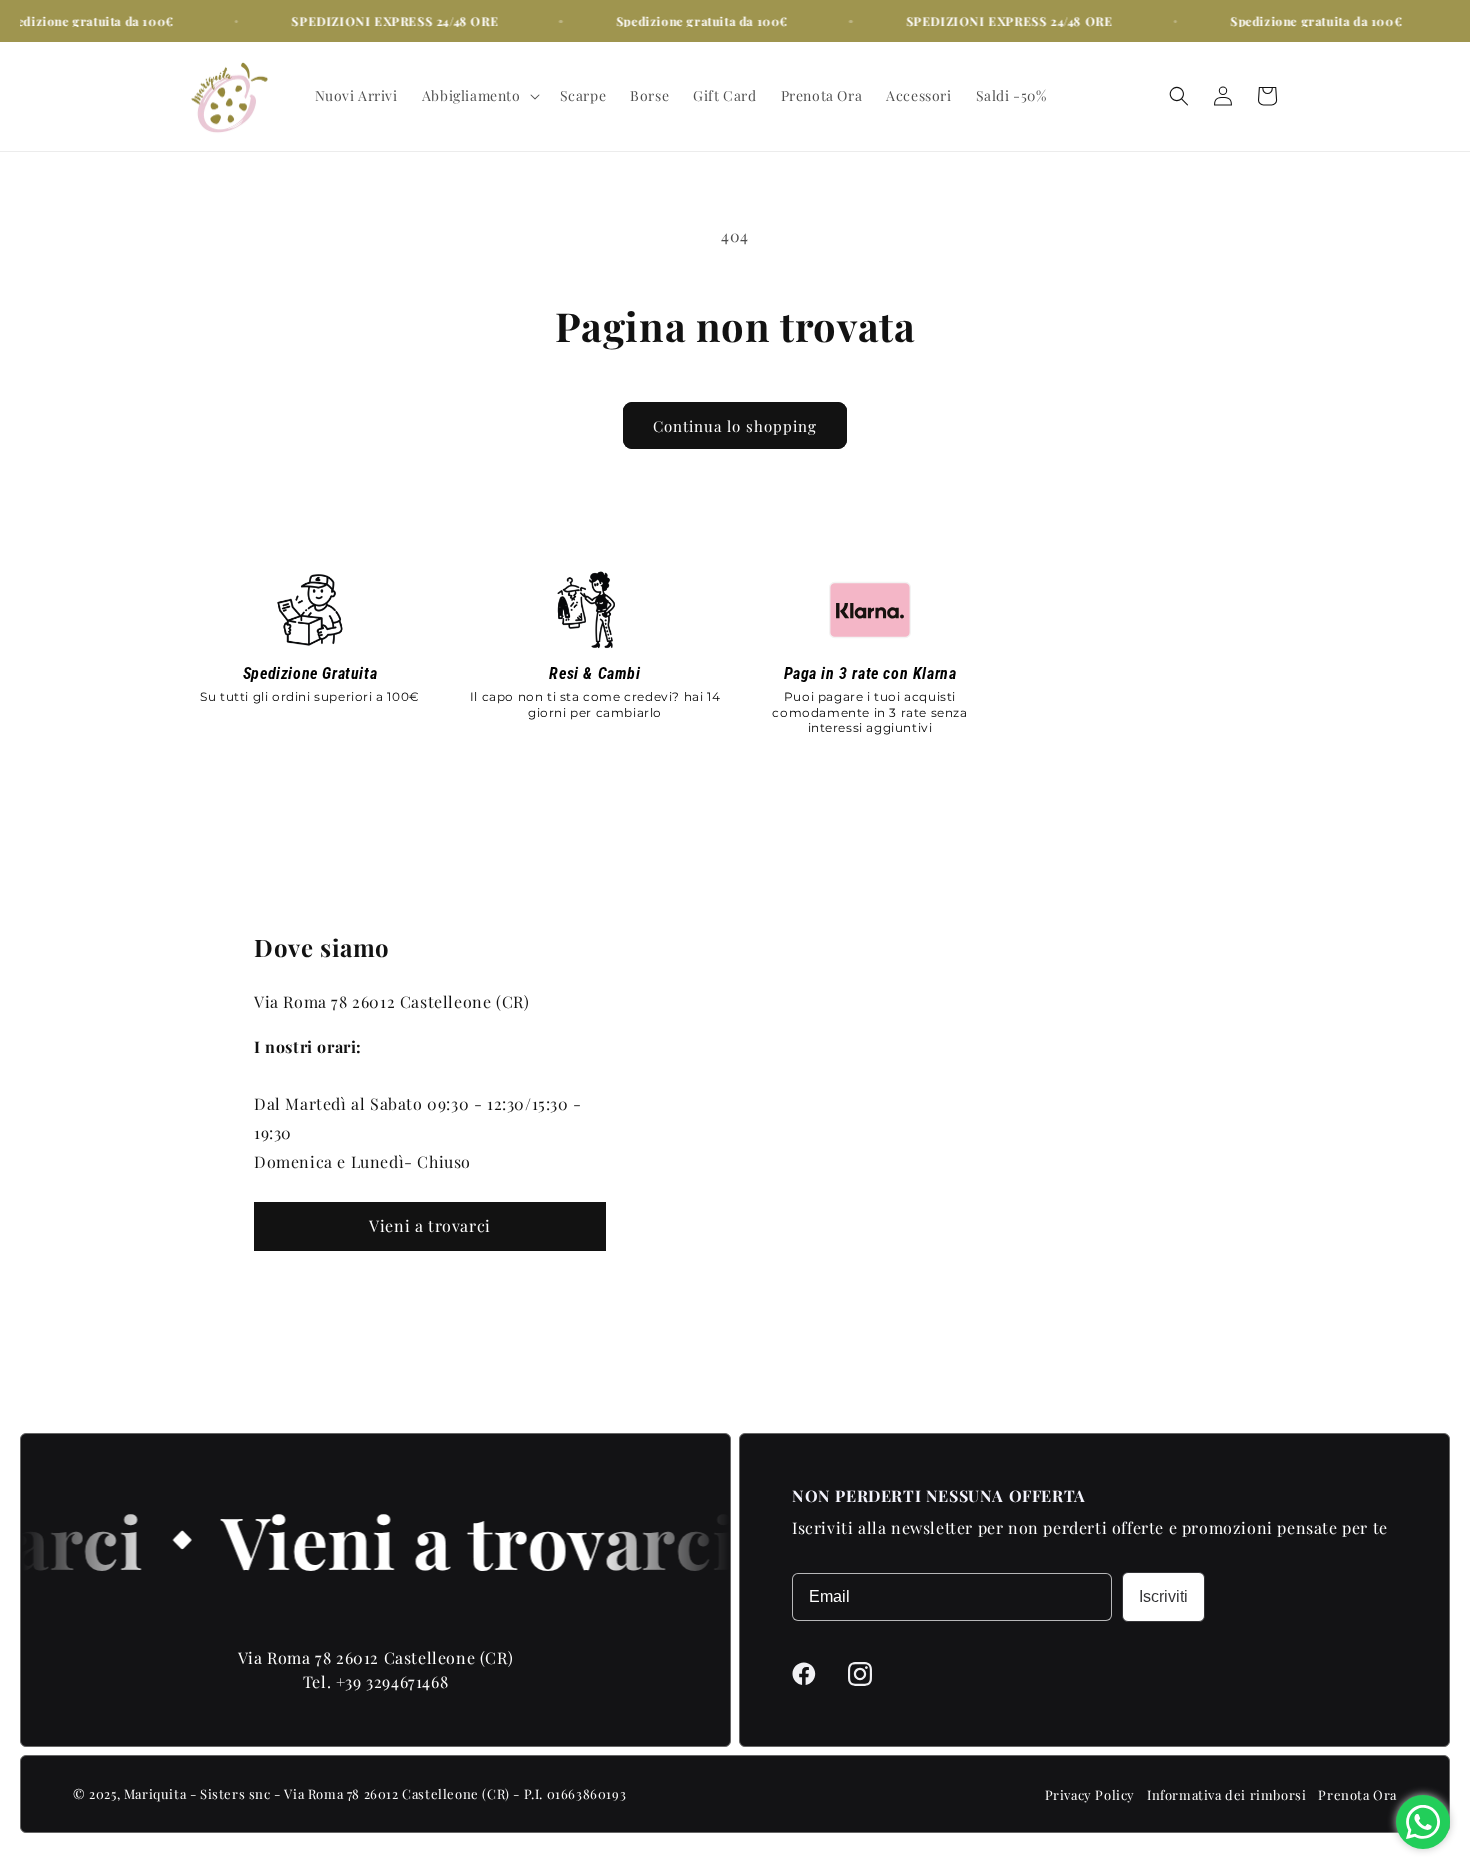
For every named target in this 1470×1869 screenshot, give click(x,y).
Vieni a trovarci (430, 1225)
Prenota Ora (1357, 1794)
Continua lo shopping (735, 426)
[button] (479, 96)
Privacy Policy (1090, 1794)
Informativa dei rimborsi (1226, 1794)
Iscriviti (1163, 1596)
